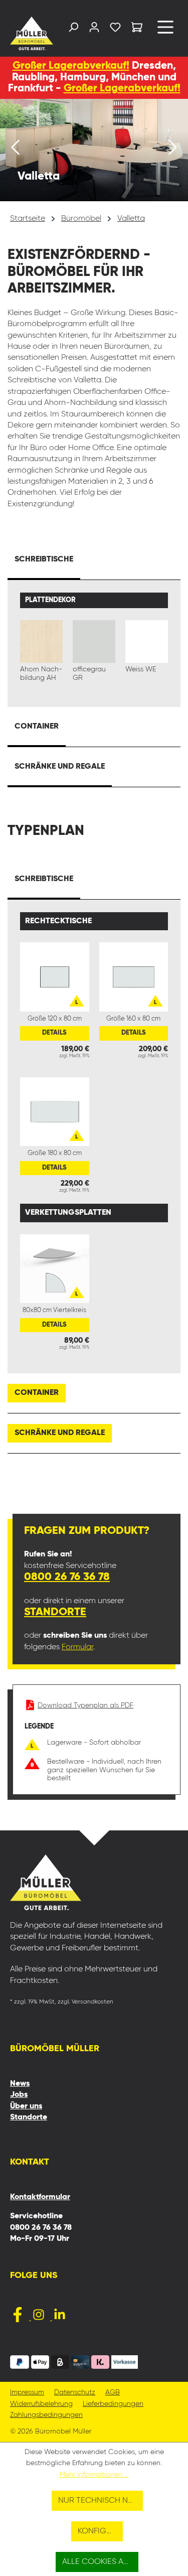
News (20, 2084)
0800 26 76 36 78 (67, 1577)
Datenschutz (75, 2393)
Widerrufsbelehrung (41, 2404)
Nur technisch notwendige (101, 2501)
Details (54, 1033)
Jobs (19, 2095)
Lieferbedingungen (113, 2404)
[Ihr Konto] (94, 29)
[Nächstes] (173, 150)
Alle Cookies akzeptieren (100, 2562)
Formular (77, 1647)
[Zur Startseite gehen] (29, 33)
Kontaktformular (40, 2197)
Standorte (55, 1612)
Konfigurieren (100, 2531)
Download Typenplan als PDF (85, 1705)
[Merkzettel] (115, 29)
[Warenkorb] (137, 29)
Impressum (27, 2393)
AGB (113, 2393)
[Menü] (165, 31)
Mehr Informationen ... (94, 2475)
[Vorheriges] (15, 150)
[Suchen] (73, 29)
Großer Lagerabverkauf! (71, 66)
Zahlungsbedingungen (46, 2415)
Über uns (26, 2106)
